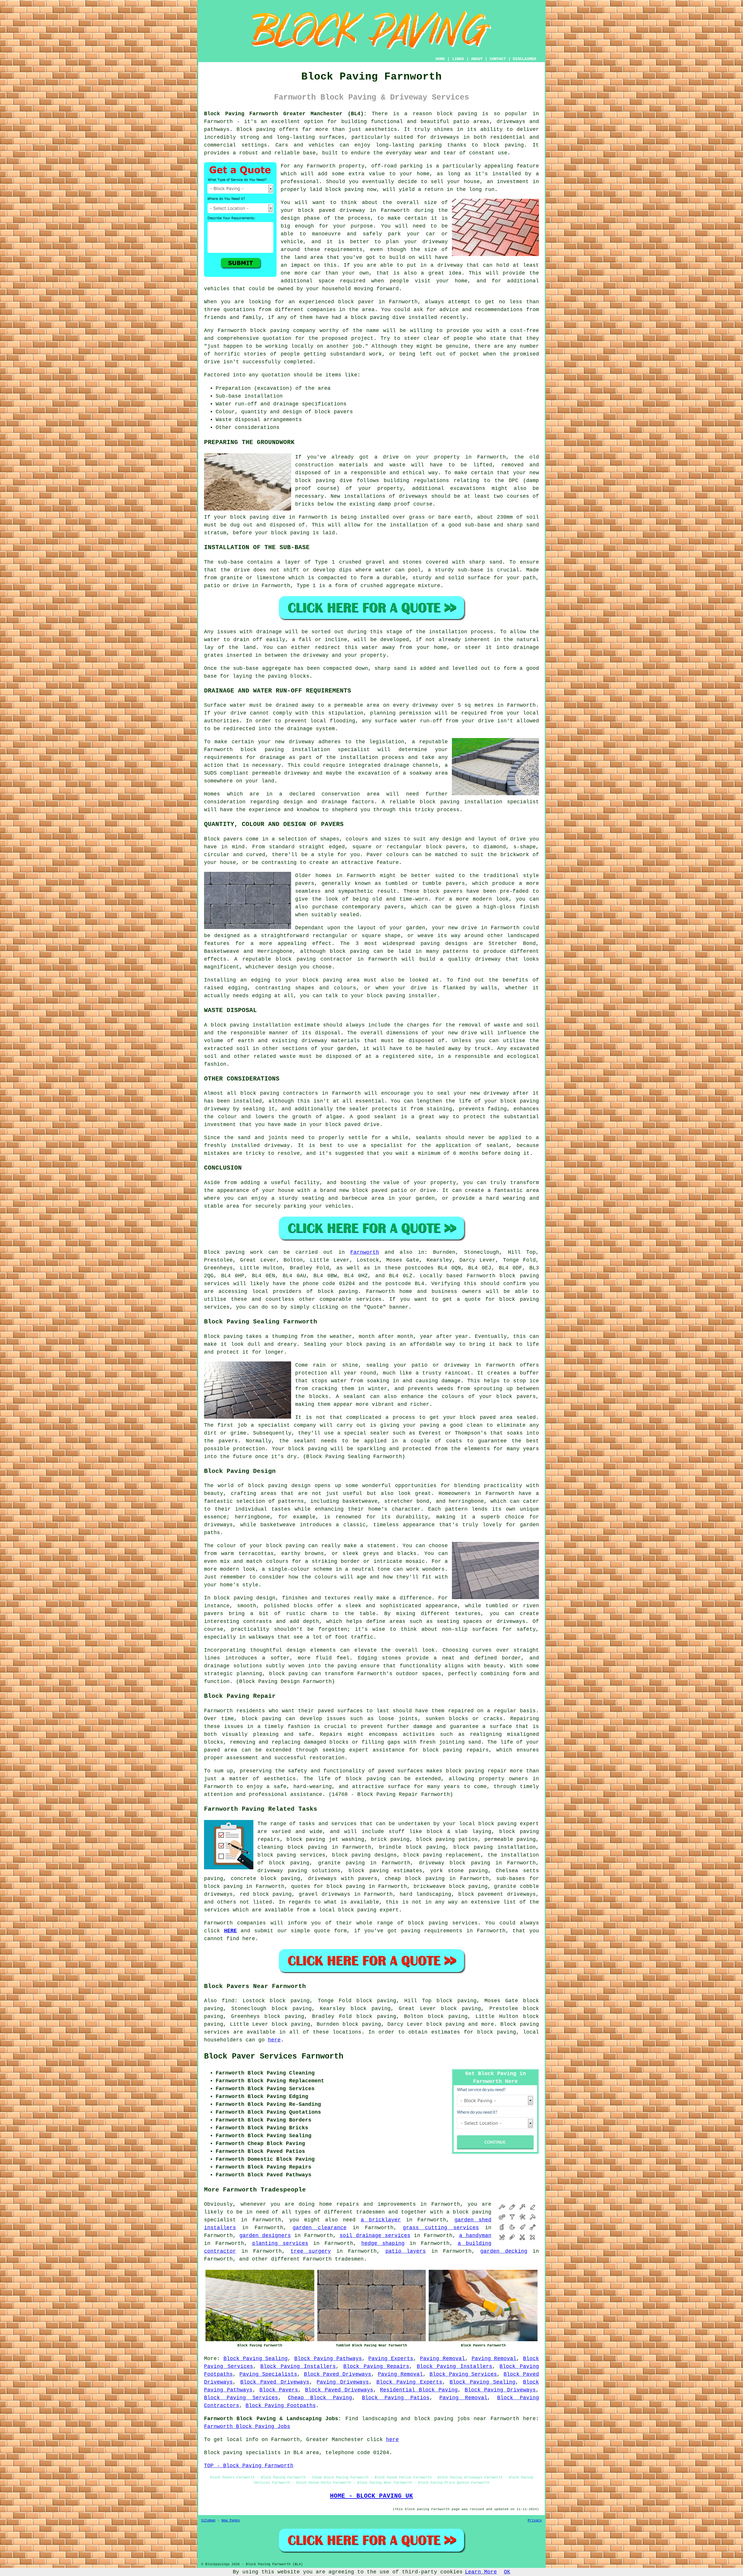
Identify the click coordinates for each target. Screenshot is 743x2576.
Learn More (481, 2572)
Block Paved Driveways (338, 2374)
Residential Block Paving (419, 2390)
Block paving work (233, 1252)
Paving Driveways (343, 2382)
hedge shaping (383, 2243)
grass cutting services (441, 2228)
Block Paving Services (463, 2374)
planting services (280, 2243)
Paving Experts (391, 2359)
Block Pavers (279, 2390)
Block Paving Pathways (328, 2359)
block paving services (291, 1855)
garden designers (265, 2236)
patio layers (406, 2251)
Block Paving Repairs (376, 2366)
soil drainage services (375, 2236)
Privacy (535, 2521)
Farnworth (365, 1252)
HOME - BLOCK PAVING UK (371, 2496)
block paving (457, 114)
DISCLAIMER (524, 59)
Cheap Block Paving (320, 2398)
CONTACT (498, 59)
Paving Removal (442, 2359)
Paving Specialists (268, 2374)
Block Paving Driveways (500, 2390)
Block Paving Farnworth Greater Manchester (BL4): (285, 114)
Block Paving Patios (396, 2398)
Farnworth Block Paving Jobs (247, 2427)
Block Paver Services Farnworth (274, 2057)
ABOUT (477, 59)
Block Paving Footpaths (281, 2406)
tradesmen (349, 2259)
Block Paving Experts (409, 2382)
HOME (440, 59)
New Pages (231, 2521)
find (228, 2001)
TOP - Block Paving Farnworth (249, 2466)
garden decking (504, 2251)
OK (507, 2572)
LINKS (458, 59)
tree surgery (311, 2251)
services (465, 1923)
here (274, 2040)
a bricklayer (381, 2220)
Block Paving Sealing (256, 2359)
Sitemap (208, 2521)
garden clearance (320, 2228)
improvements (397, 2204)
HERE (230, 1931)
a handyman (475, 2236)
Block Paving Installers (298, 2366)
